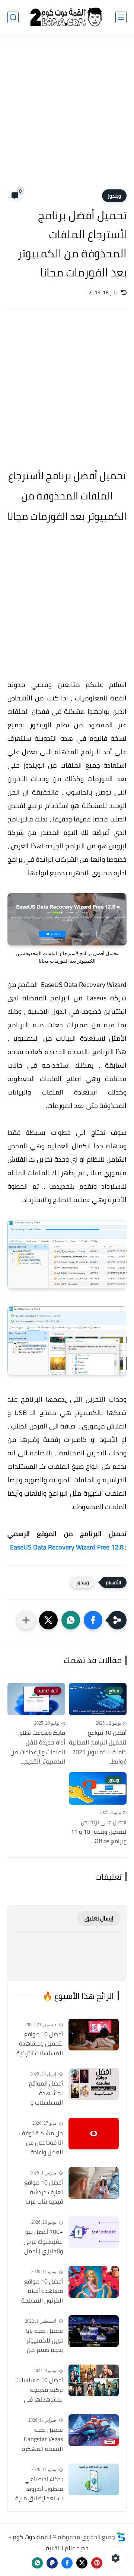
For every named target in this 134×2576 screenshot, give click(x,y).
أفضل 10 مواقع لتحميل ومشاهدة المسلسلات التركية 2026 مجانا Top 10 (40, 2044)
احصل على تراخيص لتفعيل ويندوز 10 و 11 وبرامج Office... (99, 1832)
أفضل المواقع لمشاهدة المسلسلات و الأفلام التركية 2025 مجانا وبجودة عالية (40, 2093)
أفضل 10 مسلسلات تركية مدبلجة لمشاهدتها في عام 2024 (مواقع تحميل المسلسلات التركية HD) (39, 2390)
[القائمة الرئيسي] (121, 17)
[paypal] (52, 2563)
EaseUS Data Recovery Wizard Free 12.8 (67, 1547)
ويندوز (114, 196)
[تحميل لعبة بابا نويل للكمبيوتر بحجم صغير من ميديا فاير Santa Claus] (94, 2331)
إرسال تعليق (99, 1918)
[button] (93, 1620)
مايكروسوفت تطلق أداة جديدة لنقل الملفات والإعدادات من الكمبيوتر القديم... (38, 1747)
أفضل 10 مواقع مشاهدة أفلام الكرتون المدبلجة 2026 (42, 2291)
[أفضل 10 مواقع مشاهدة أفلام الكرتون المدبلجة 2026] (94, 2282)
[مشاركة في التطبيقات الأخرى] (26, 1620)
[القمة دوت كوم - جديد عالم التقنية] (67, 17)
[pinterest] (97, 2563)
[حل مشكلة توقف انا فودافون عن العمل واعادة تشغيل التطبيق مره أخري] (94, 2134)
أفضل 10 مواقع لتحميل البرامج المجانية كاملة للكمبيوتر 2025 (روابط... (98, 1747)
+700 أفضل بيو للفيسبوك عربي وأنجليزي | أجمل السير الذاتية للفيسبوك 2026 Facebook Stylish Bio (42, 2242)
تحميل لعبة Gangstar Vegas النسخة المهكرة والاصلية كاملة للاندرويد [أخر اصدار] (42, 2440)
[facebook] (67, 2563)
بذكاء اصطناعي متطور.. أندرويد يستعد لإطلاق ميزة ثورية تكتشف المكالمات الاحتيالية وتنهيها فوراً (39, 2489)
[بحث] (13, 17)
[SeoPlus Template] (121, 2537)
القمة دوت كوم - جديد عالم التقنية (49, 2542)
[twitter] (82, 2563)
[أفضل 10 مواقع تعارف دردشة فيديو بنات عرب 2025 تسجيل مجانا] (94, 2183)
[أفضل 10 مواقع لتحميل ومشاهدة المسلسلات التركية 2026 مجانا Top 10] (94, 2035)
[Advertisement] (67, 117)
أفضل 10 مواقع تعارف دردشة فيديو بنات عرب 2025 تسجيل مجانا (40, 2192)
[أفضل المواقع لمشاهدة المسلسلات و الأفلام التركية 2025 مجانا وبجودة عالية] (94, 2084)
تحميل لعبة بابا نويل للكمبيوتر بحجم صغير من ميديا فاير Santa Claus (43, 2341)
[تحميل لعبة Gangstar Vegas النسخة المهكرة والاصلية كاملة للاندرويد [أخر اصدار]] (94, 2430)
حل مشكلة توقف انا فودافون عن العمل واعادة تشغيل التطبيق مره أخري (41, 2143)
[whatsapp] (37, 2563)
